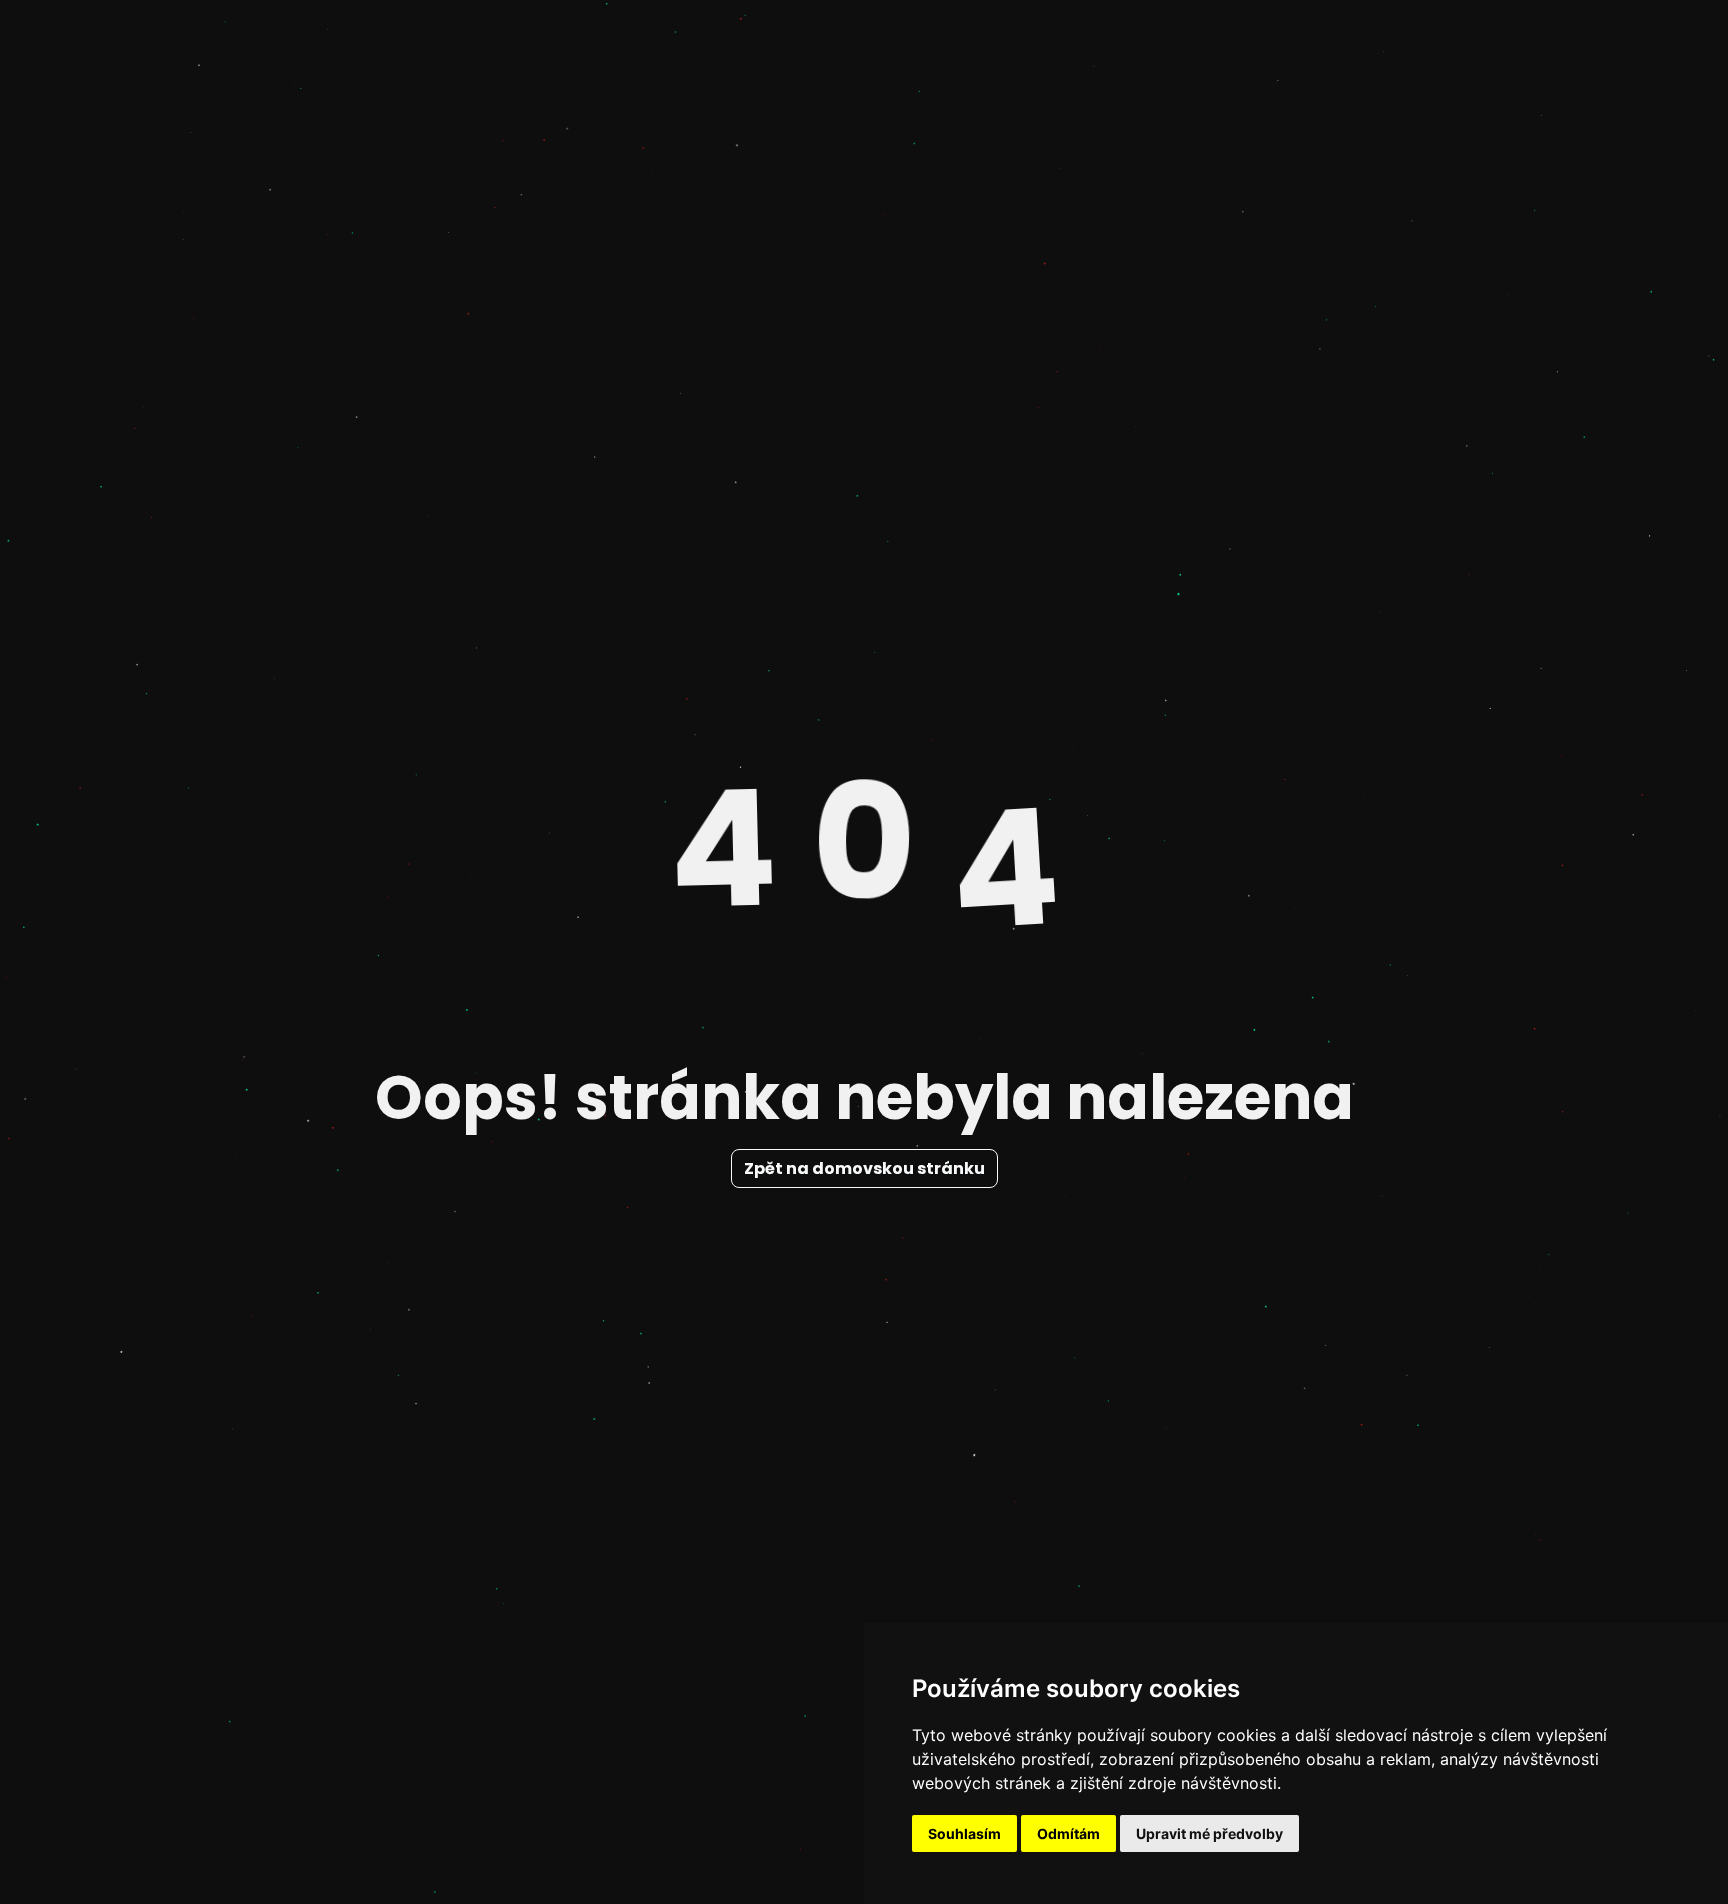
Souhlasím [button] (964, 1833)
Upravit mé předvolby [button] (1209, 1833)
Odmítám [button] (1068, 1833)
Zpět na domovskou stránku (864, 1168)
